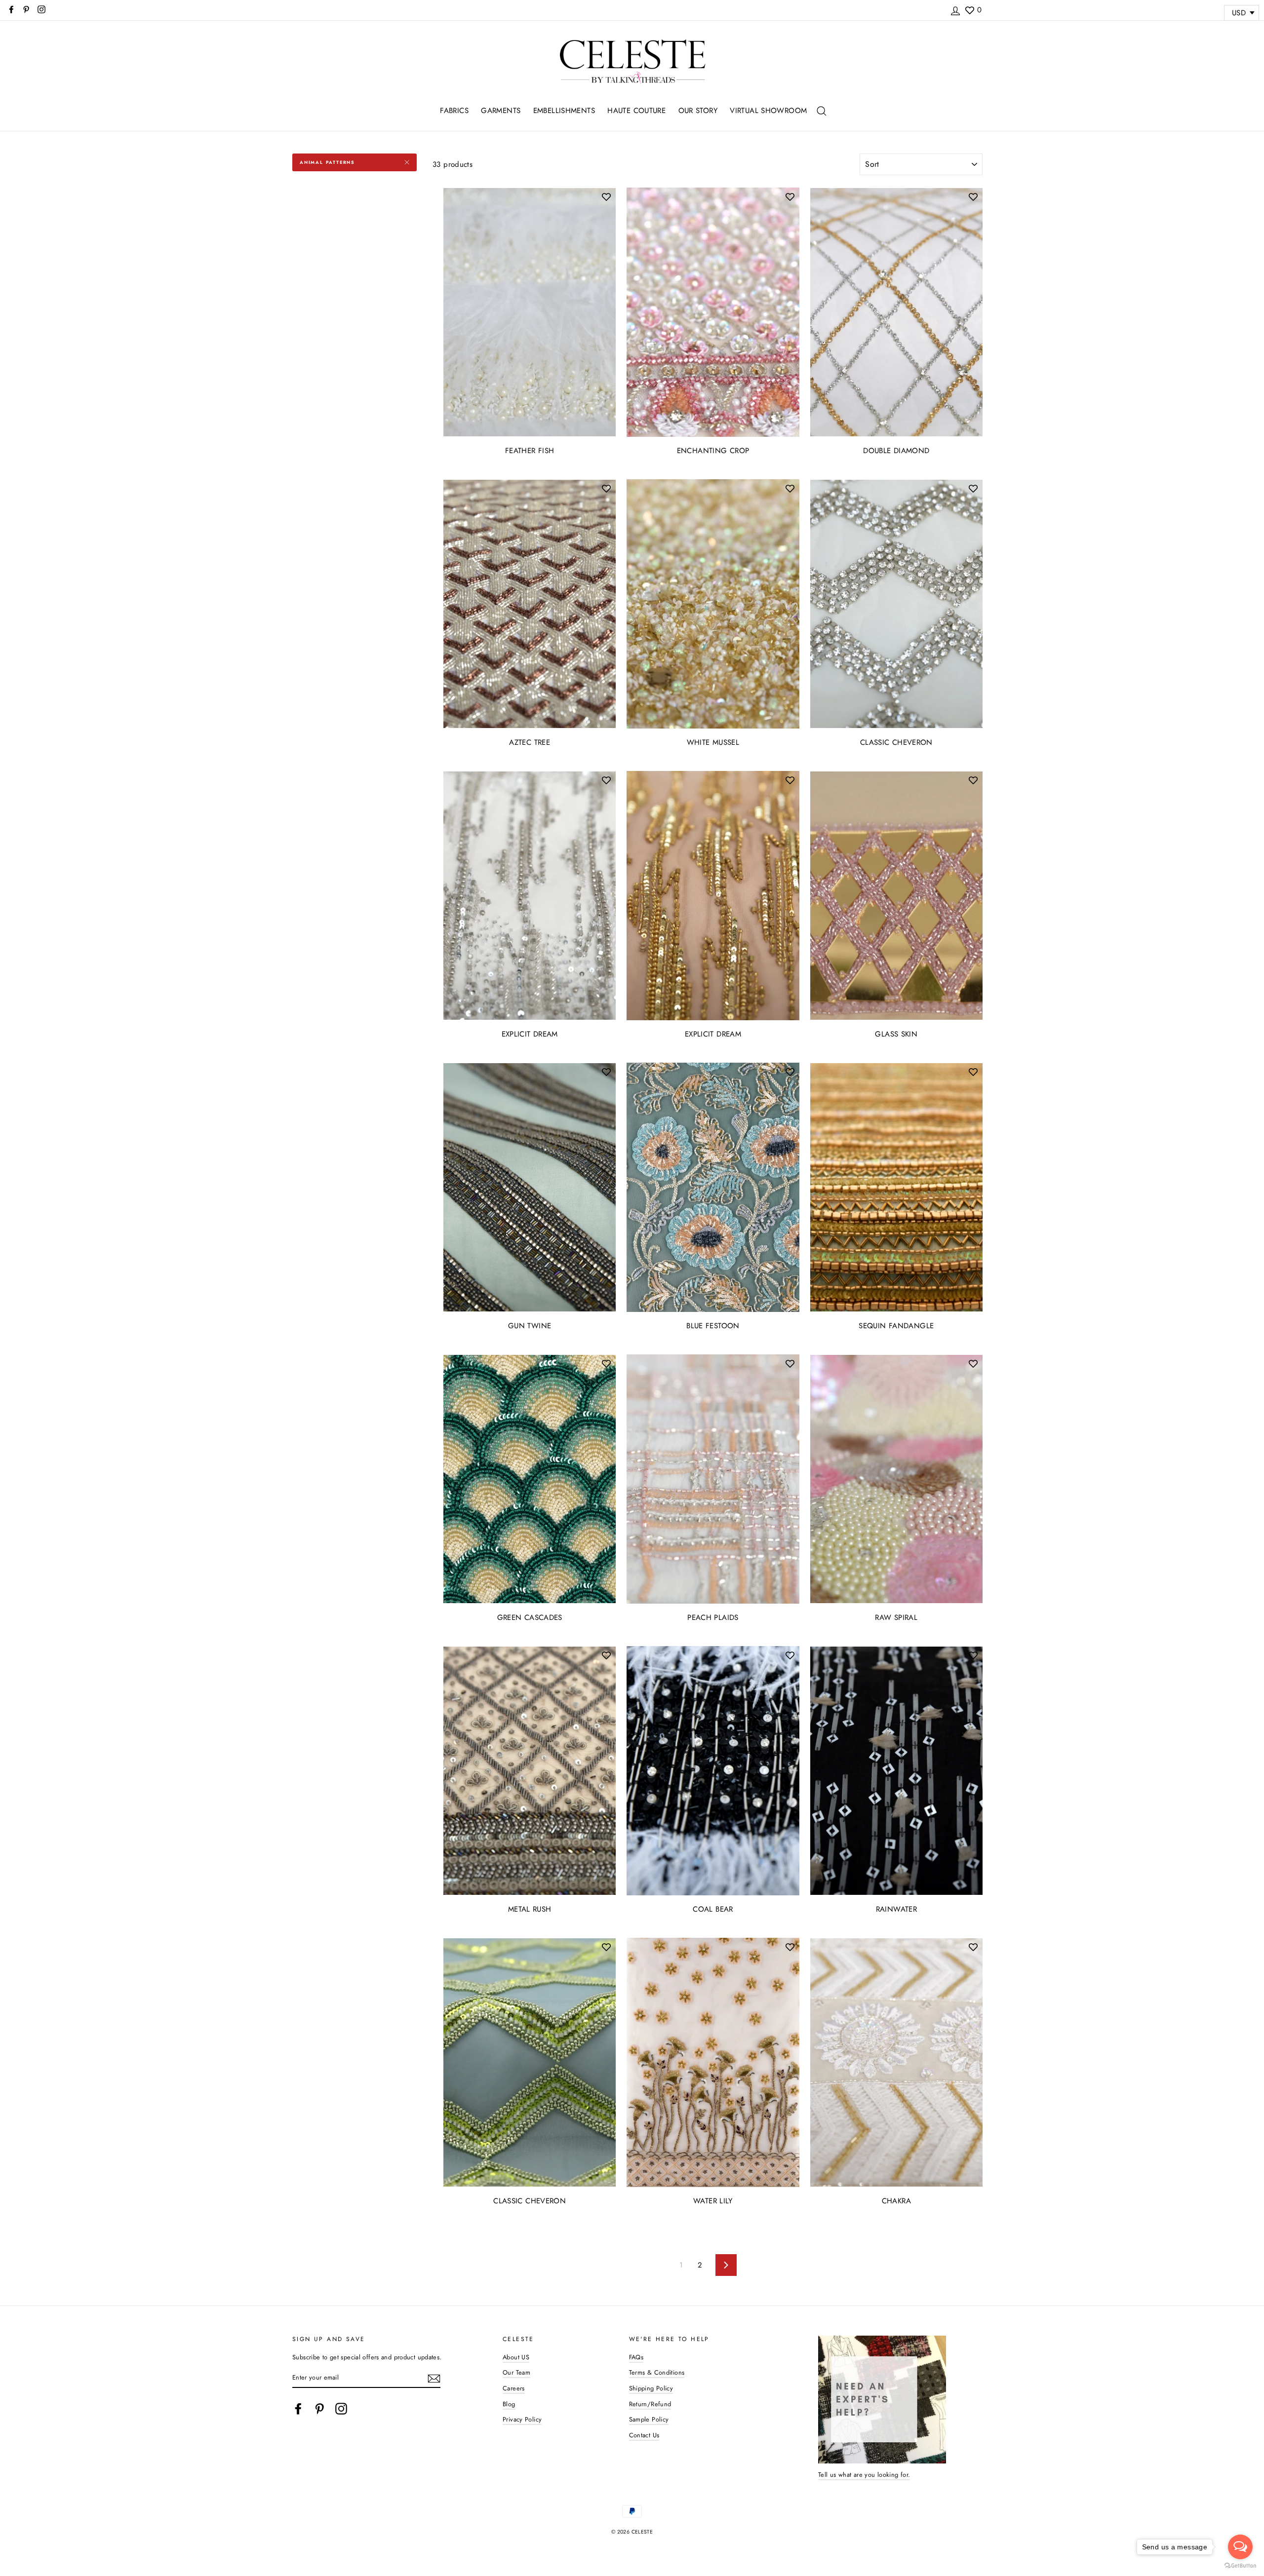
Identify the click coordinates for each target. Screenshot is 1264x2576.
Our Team (516, 2372)
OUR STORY (698, 111)
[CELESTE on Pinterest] (319, 2409)
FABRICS (454, 111)
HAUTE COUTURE (636, 111)
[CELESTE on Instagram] (341, 2409)
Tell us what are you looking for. (864, 2475)
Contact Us (644, 2435)
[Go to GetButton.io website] (1240, 2566)
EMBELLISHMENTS (564, 111)
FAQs (636, 2357)
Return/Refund (650, 2404)
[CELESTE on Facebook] (298, 2409)
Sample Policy (649, 2419)
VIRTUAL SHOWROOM (768, 111)
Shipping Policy (651, 2388)
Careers (514, 2388)
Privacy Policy (522, 2419)
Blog (509, 2404)
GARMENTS (501, 111)
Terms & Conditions (657, 2372)
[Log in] (955, 9)
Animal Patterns (327, 162)
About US (516, 2357)
